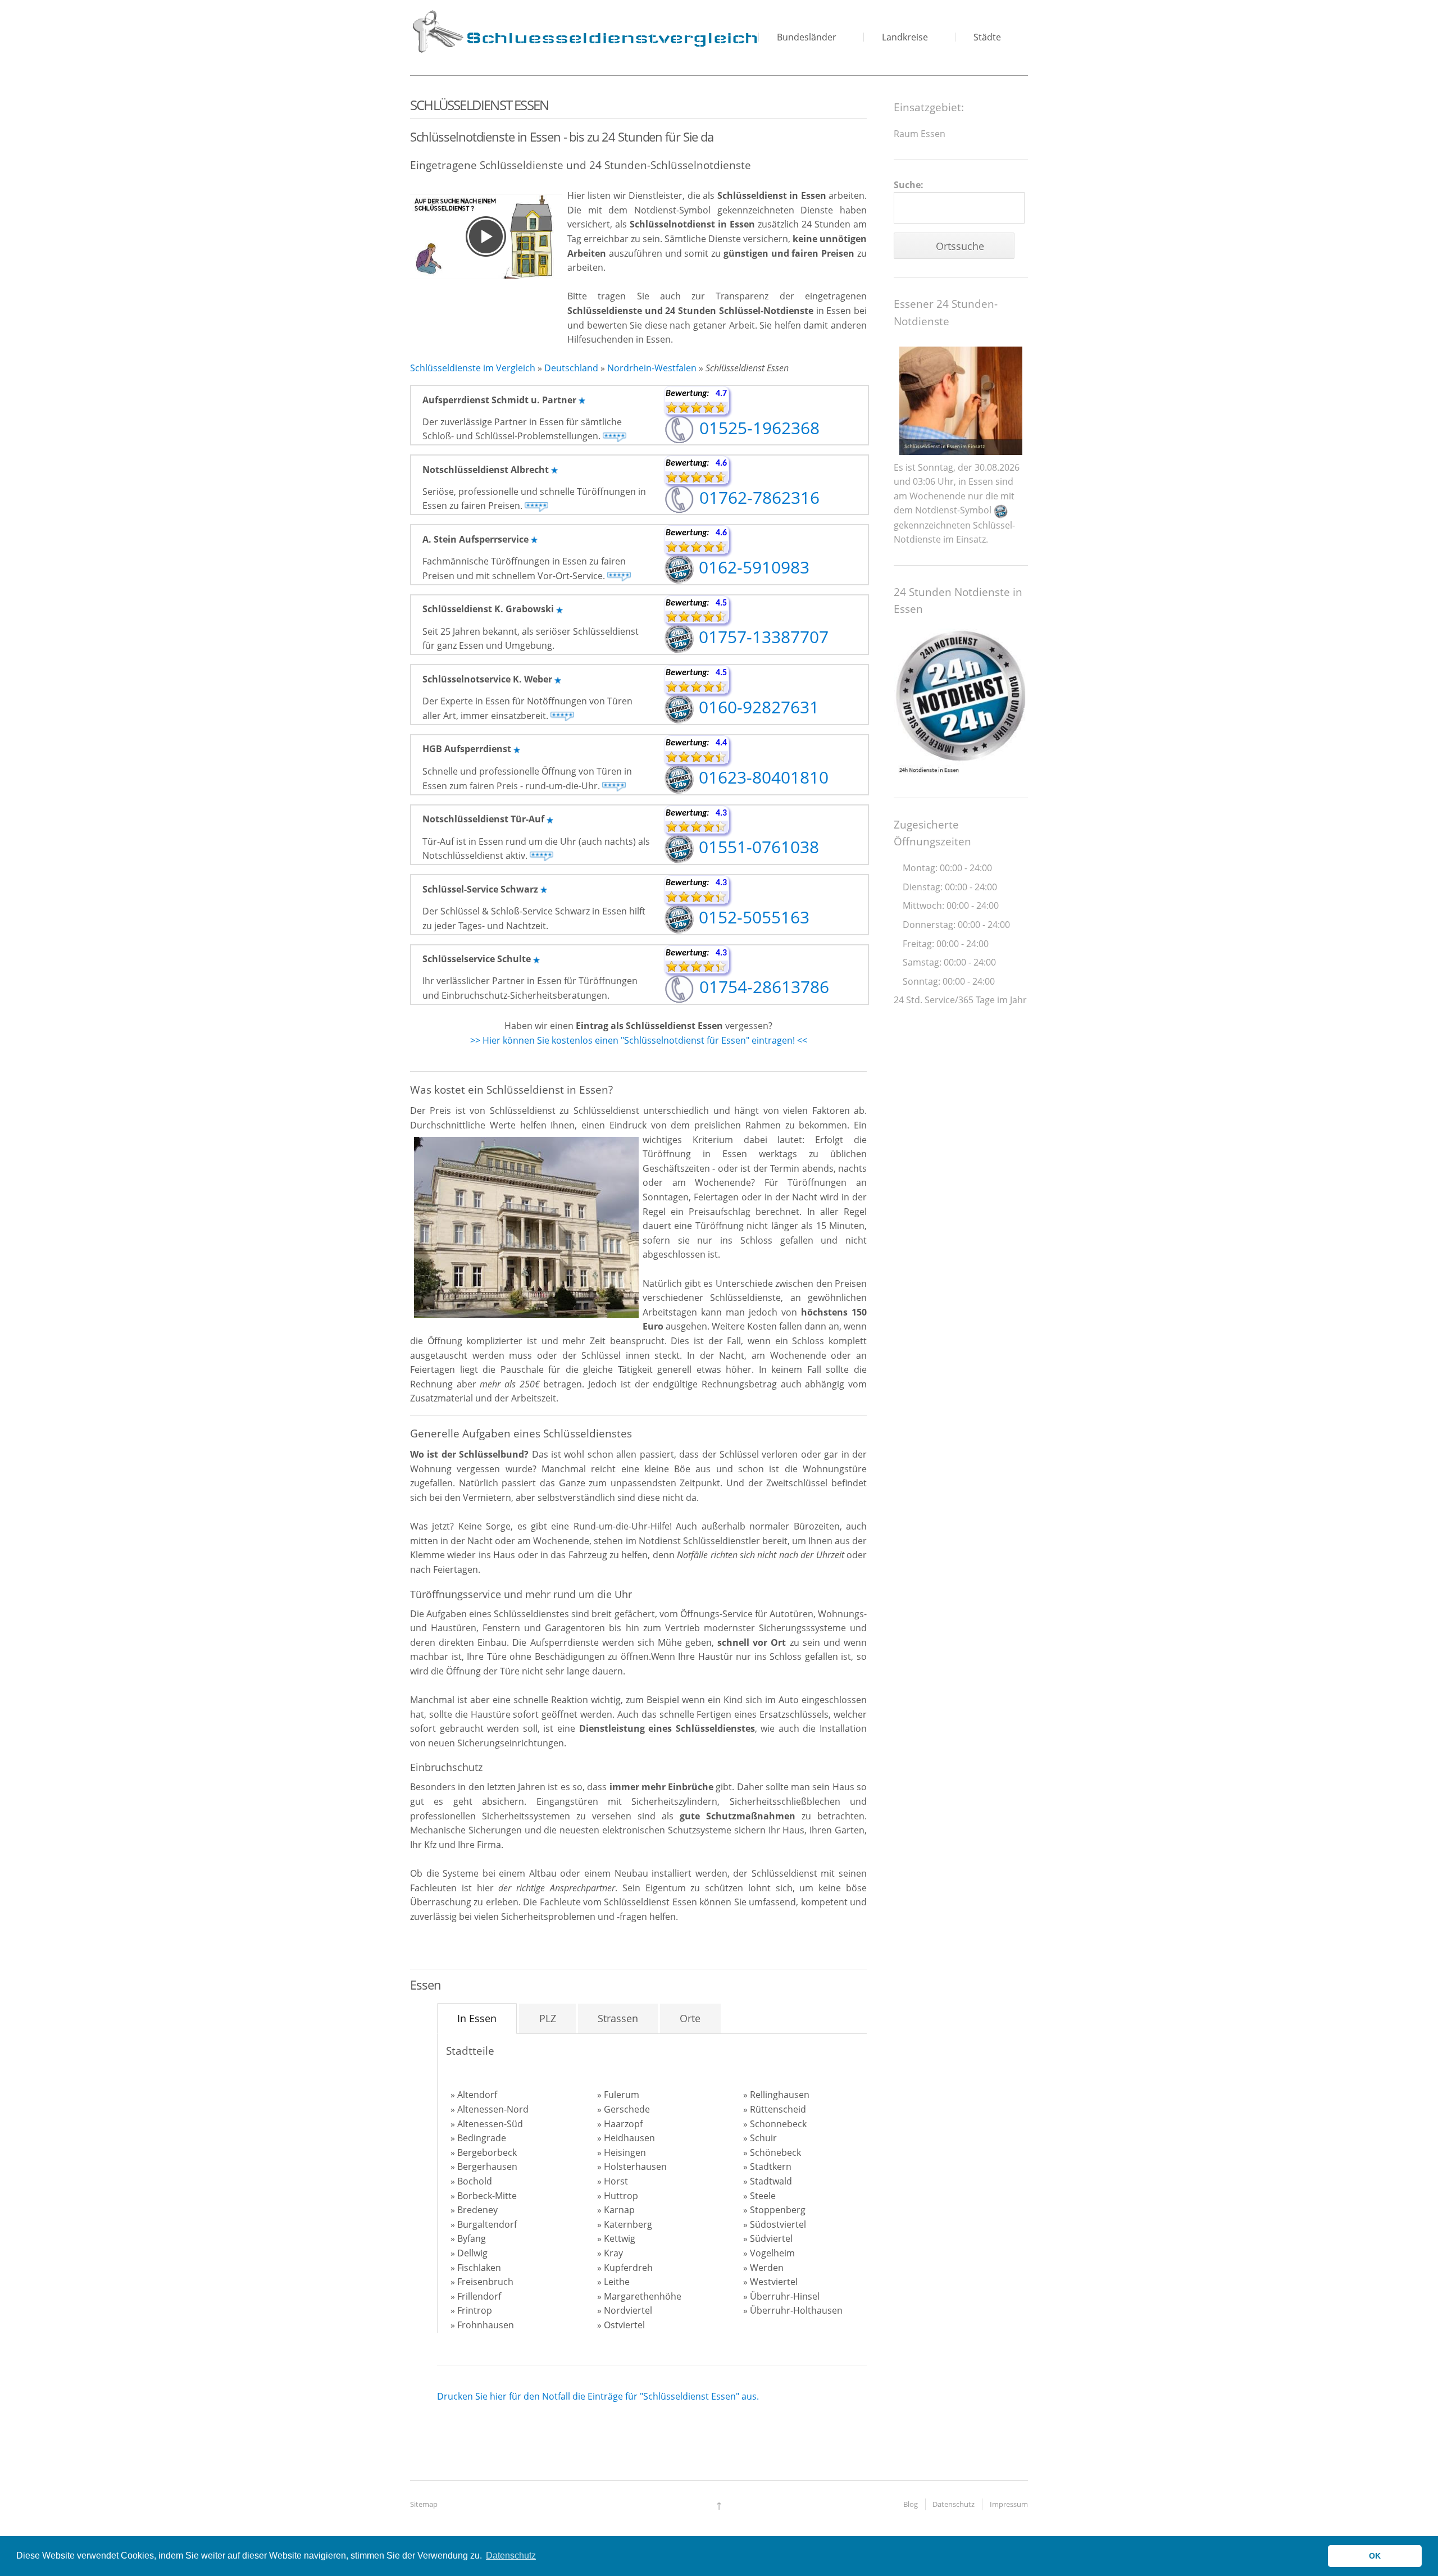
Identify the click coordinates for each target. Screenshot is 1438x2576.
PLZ (548, 2018)
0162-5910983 (752, 567)
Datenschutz (954, 2504)
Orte (690, 2018)
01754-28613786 (762, 987)
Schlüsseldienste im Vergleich (473, 368)
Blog (911, 2504)
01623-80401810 (761, 777)
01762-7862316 (757, 497)
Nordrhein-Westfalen (652, 368)
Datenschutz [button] (511, 2555)
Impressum (1009, 2504)
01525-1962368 (757, 428)
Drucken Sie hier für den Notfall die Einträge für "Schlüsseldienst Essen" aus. (598, 2396)
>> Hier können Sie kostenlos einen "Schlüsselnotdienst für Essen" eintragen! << (639, 1040)
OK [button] (1375, 2556)
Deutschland (571, 368)
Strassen (618, 2018)
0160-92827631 (757, 707)
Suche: (909, 185)
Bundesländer (807, 37)
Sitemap (424, 2504)
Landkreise (905, 37)
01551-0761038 (757, 847)
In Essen (477, 2018)
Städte (987, 37)
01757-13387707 (761, 637)
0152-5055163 (752, 917)
